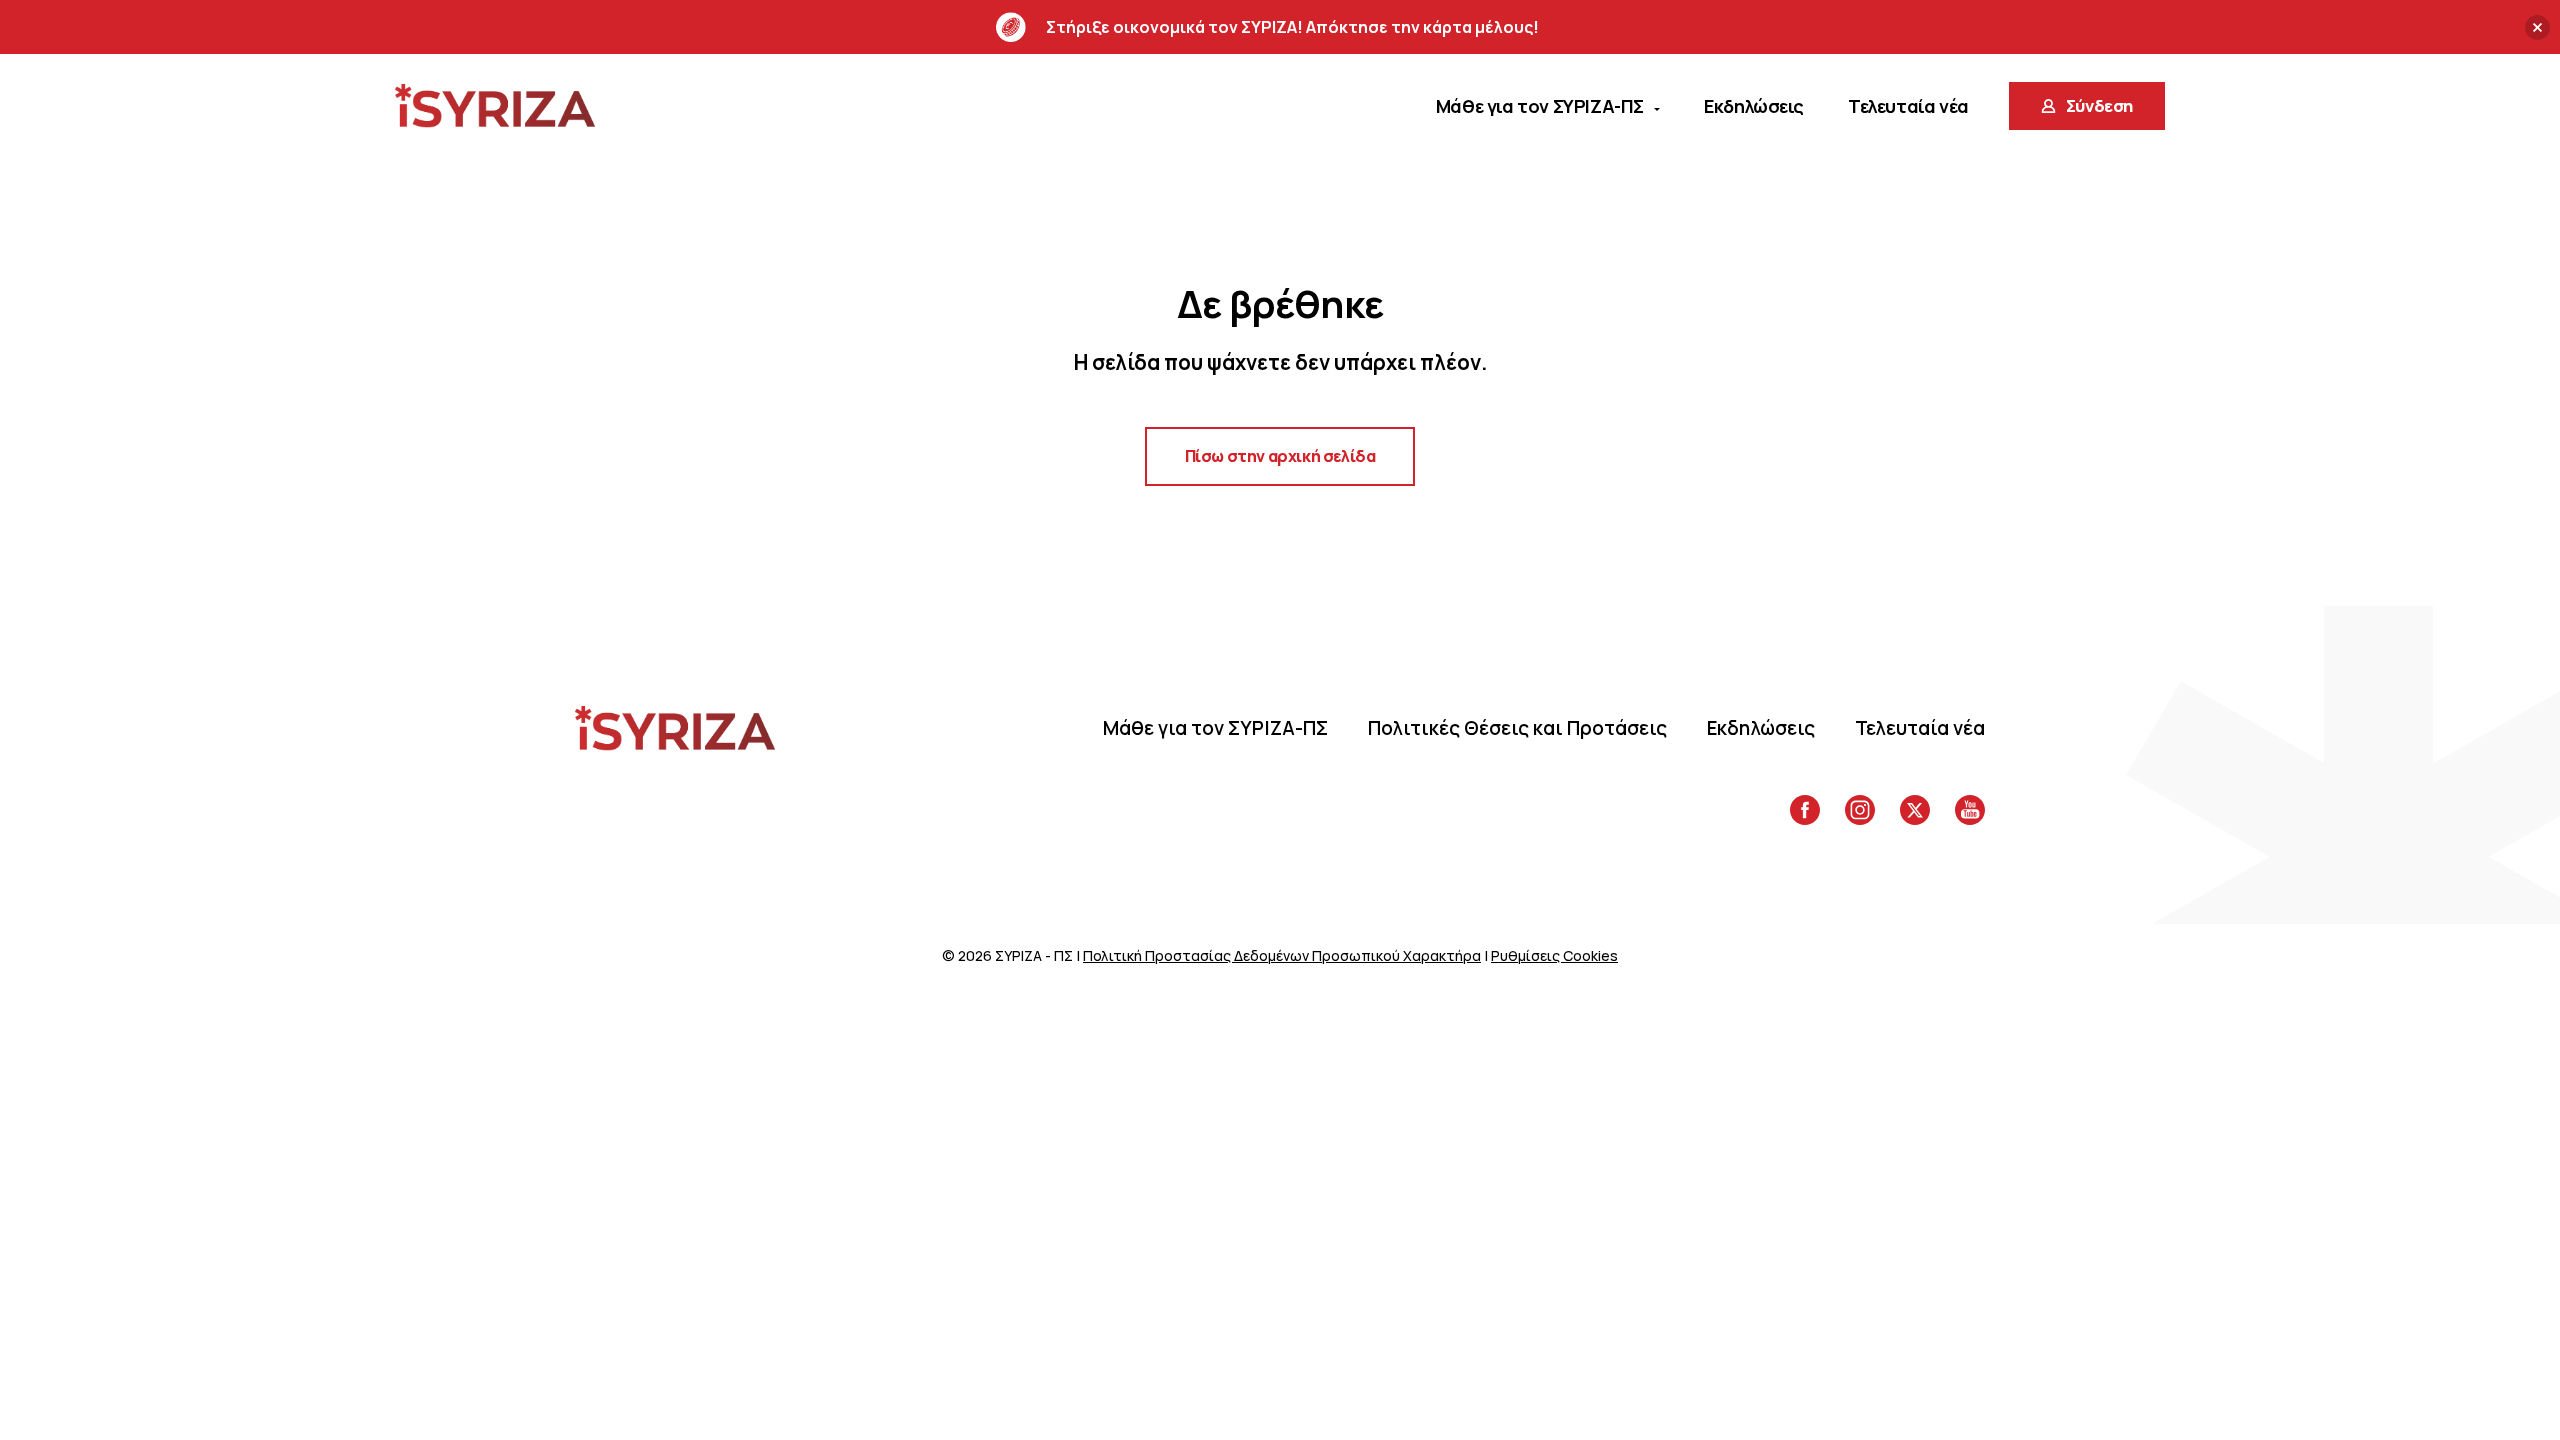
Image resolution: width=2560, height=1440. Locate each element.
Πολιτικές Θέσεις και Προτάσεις (1517, 728)
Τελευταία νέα (1920, 728)
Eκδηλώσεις (1761, 728)
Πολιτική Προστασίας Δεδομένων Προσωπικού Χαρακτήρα (1282, 955)
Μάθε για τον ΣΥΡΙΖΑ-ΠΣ (1215, 728)
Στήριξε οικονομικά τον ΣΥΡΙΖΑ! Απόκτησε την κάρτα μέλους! (1292, 27)
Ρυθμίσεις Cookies (1554, 955)
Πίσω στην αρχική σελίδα (1280, 456)
